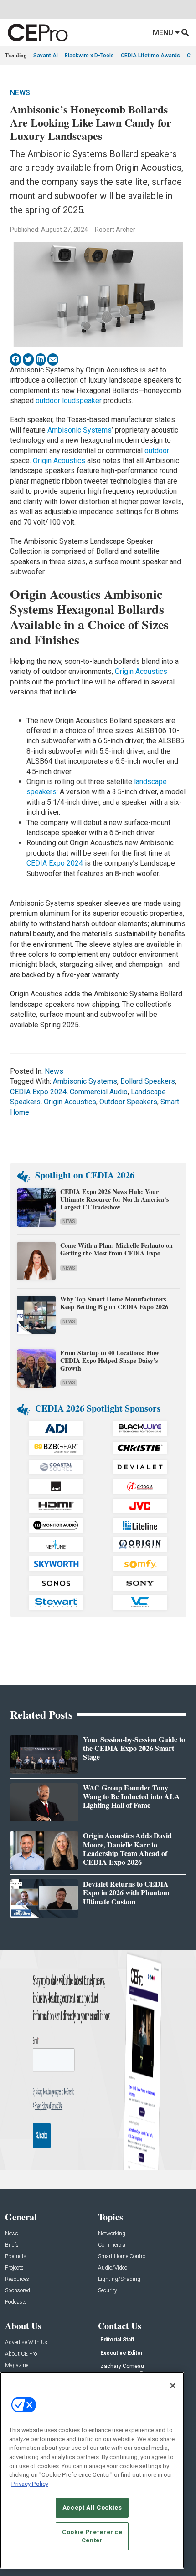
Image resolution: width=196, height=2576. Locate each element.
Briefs (12, 2245)
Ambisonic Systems (80, 430)
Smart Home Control (122, 2257)
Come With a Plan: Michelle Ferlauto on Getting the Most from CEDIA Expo (116, 1249)
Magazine (17, 2365)
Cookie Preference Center (92, 2536)
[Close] (173, 2386)
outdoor (157, 451)
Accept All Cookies (92, 2507)
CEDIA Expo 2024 (55, 863)
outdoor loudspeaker (69, 400)
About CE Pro (21, 2354)
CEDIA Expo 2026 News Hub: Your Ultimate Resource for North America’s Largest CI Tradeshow (114, 1199)
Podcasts (16, 2302)
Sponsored (18, 2291)
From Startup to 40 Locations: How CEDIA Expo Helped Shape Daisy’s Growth (110, 1360)
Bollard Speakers (148, 1081)
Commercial (112, 2245)
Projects (14, 2268)
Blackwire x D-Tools (89, 56)
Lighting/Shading (119, 2279)
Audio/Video (113, 2268)
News (20, 93)
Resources (17, 2279)
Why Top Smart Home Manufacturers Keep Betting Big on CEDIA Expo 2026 (114, 1303)
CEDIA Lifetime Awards (150, 56)
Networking (112, 2234)
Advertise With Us (26, 2343)
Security (108, 2291)
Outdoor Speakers (128, 1102)
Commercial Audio (99, 1092)
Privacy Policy (30, 2484)
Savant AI (46, 56)
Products (16, 2257)
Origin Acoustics (59, 461)
